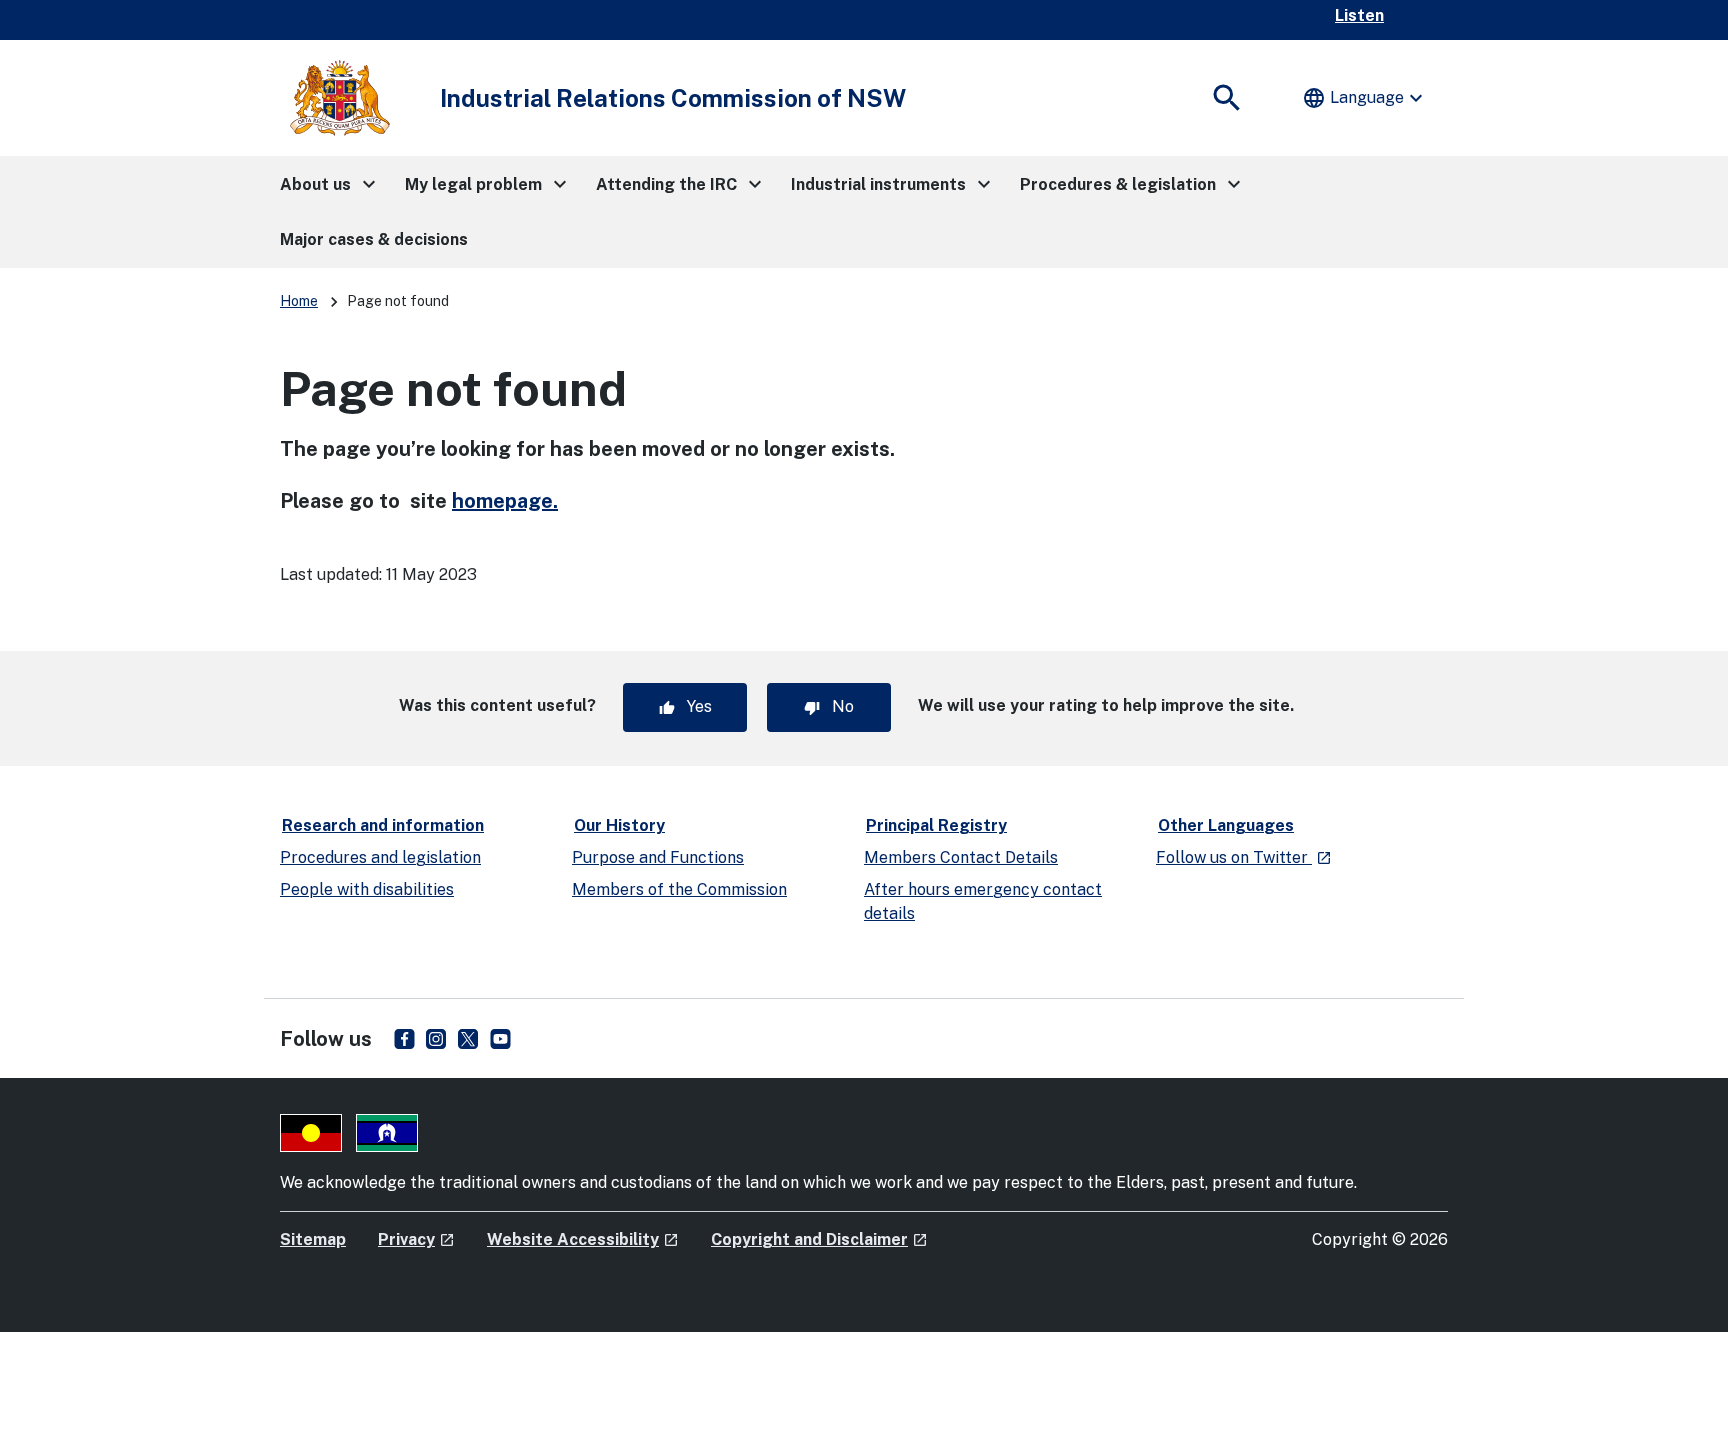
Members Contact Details (961, 857)
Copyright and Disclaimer (819, 1239)
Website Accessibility (583, 1239)
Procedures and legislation (380, 857)
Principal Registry (936, 825)
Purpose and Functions (658, 857)
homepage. (505, 501)
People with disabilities (367, 889)
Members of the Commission (679, 889)
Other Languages (1226, 825)
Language (1365, 98)
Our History (619, 825)
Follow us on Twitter (1244, 857)
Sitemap (313, 1239)
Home (299, 301)
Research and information (383, 825)
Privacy (416, 1239)
